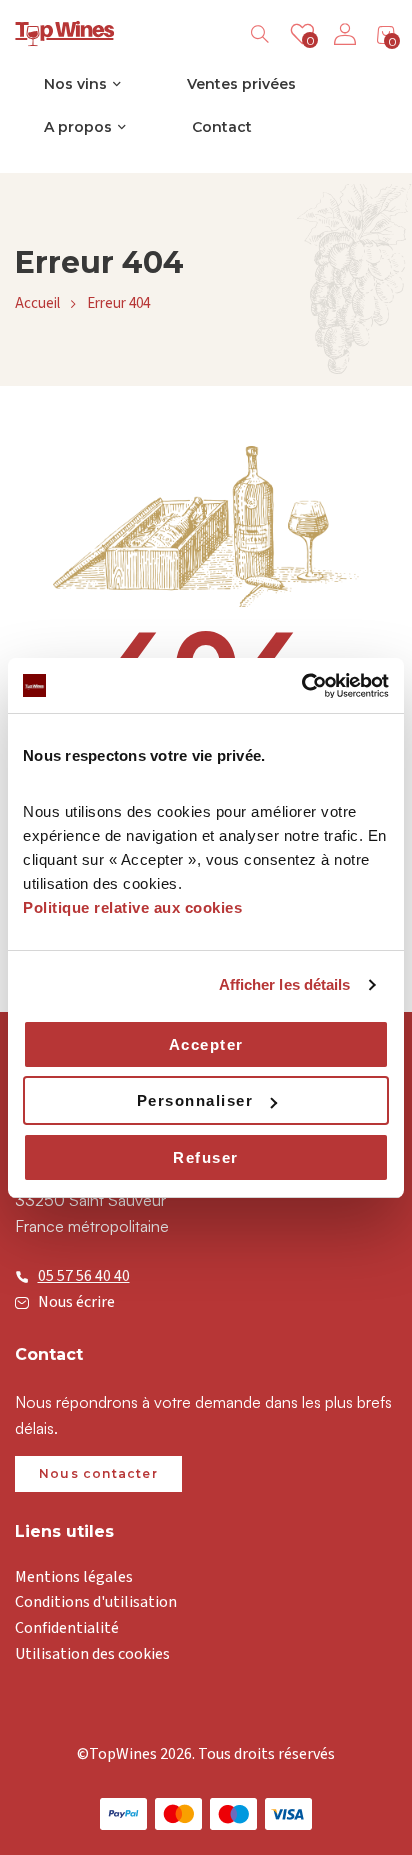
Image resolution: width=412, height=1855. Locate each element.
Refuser (206, 1157)
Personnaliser (195, 1100)
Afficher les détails (285, 984)
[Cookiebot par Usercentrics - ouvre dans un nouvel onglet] (301, 686)
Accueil (37, 303)
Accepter (206, 1044)
